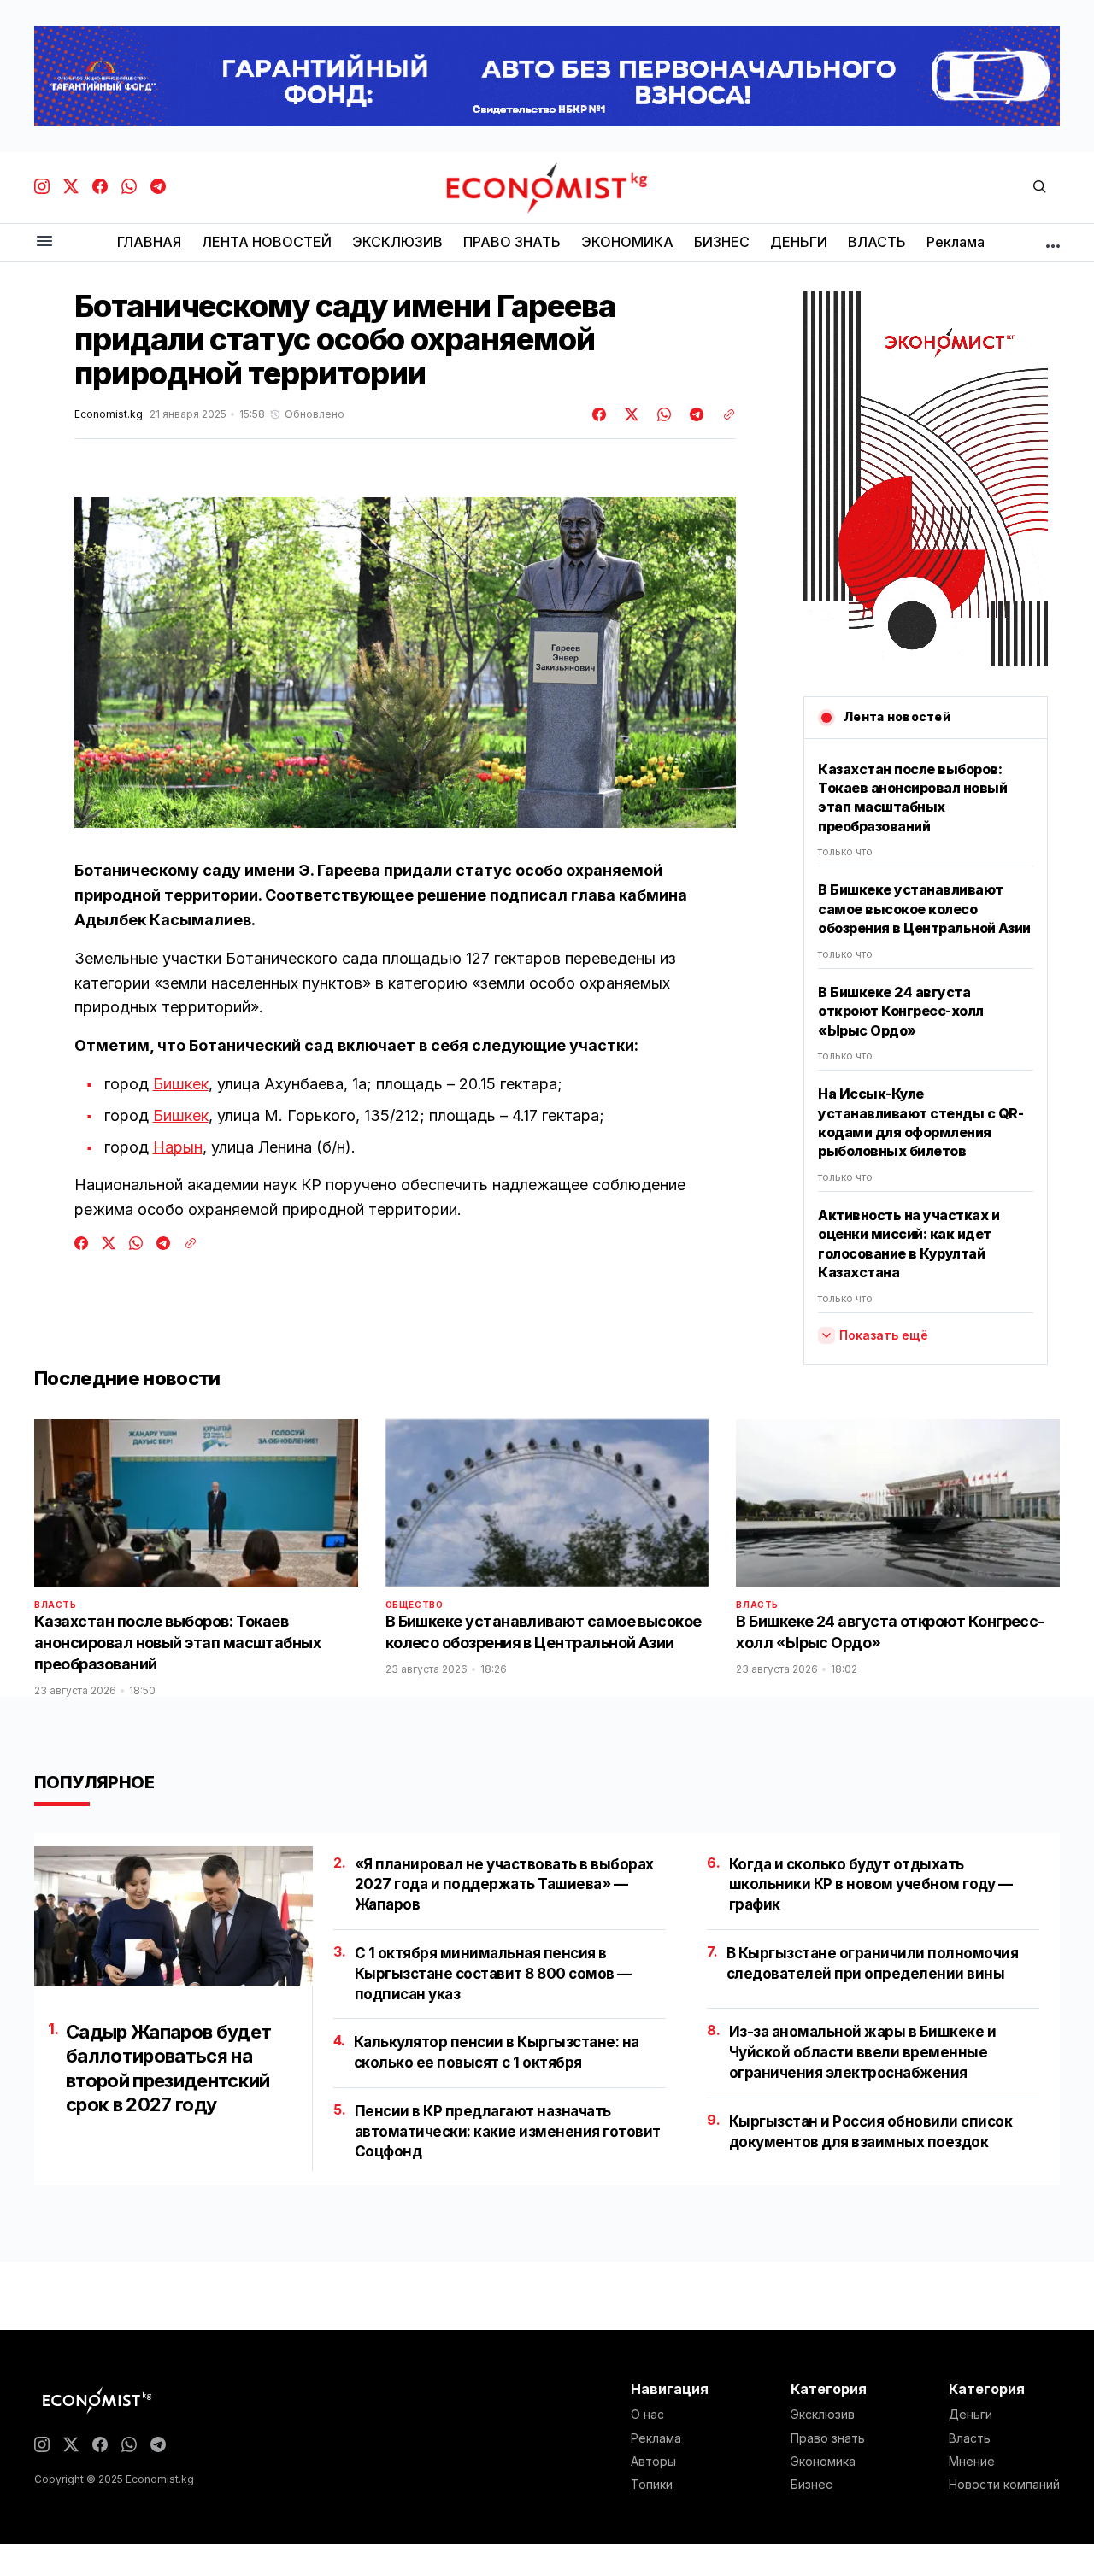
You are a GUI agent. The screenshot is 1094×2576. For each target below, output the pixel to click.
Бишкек (181, 1084)
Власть (56, 1605)
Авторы (653, 2462)
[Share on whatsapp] (662, 414)
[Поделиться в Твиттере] (629, 414)
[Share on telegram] (694, 414)
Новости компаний (1004, 2485)
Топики (652, 2485)
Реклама (656, 2438)
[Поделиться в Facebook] (600, 414)
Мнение (972, 2462)
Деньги (970, 2415)
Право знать (828, 2438)
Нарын (178, 1147)
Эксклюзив (823, 2415)
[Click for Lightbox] (405, 663)
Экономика (823, 2462)
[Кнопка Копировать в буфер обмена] (723, 414)
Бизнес (812, 2485)
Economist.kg (109, 414)
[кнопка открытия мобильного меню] (44, 242)
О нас (647, 2415)
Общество (415, 1605)
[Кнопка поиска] (1039, 188)
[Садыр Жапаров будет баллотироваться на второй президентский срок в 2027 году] (174, 1916)
